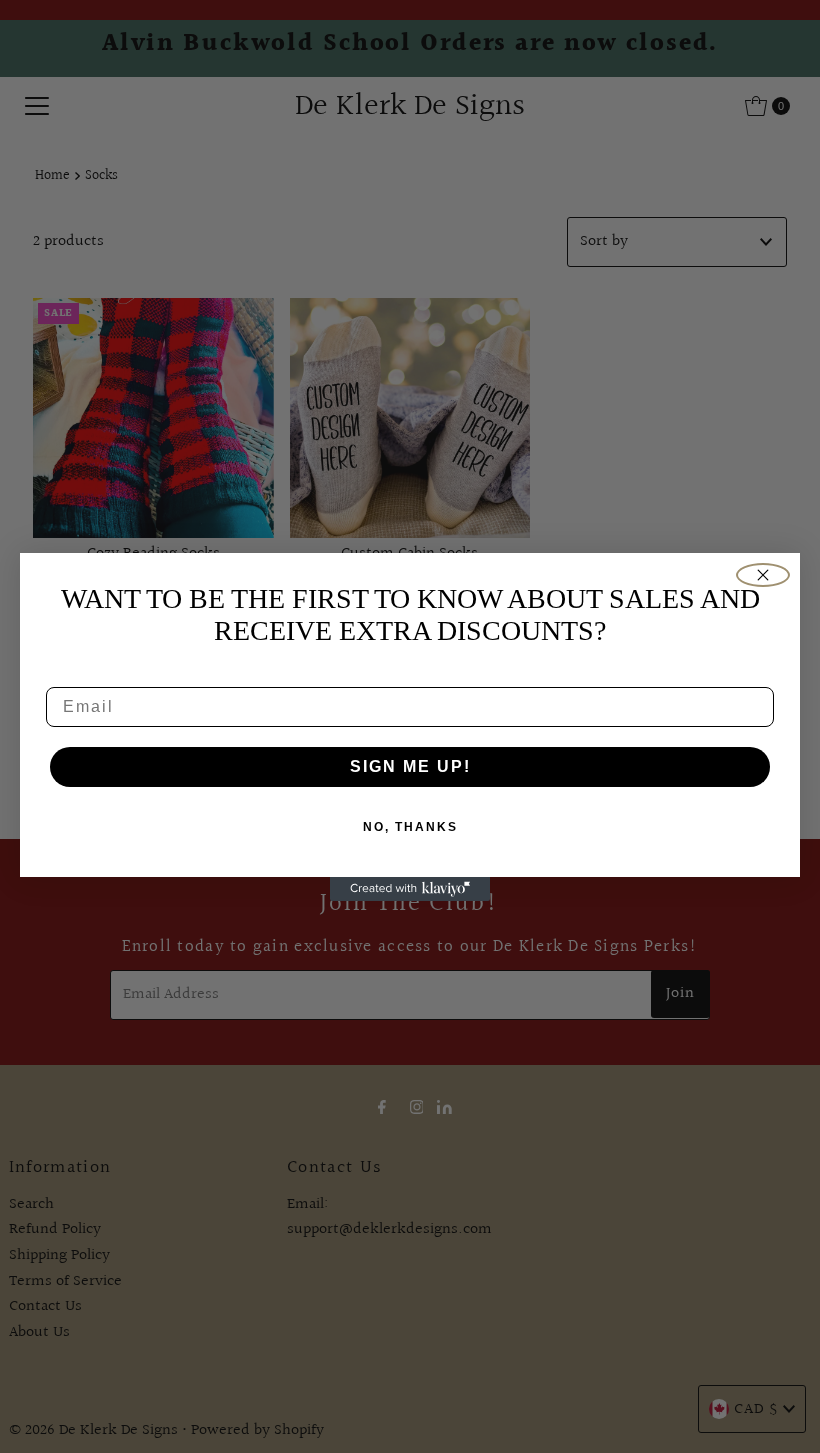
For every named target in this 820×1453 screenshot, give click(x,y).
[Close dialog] (763, 575)
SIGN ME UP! (410, 766)
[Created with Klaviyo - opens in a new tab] (410, 889)
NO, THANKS (410, 827)
